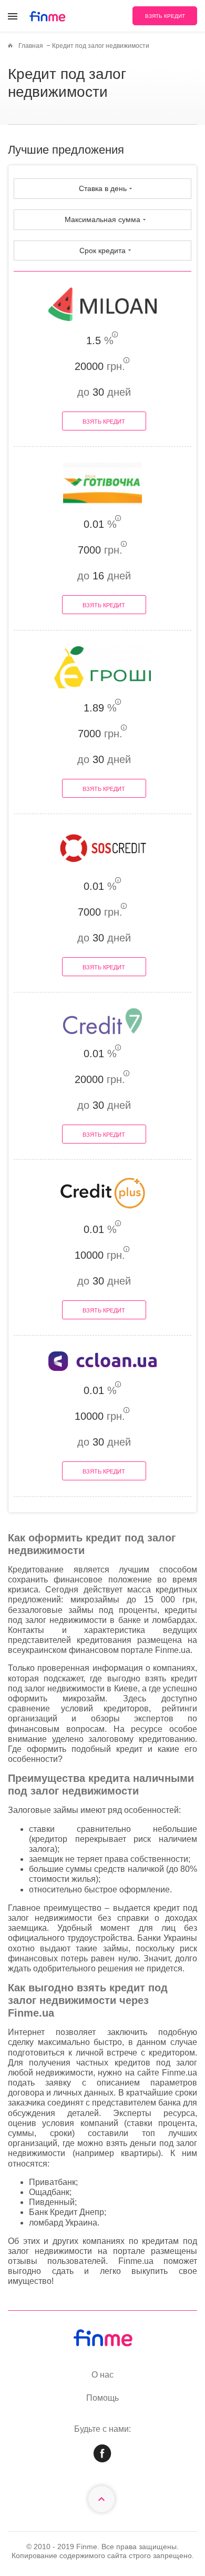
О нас (102, 2375)
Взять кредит (104, 422)
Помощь (102, 2398)
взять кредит (165, 16)
